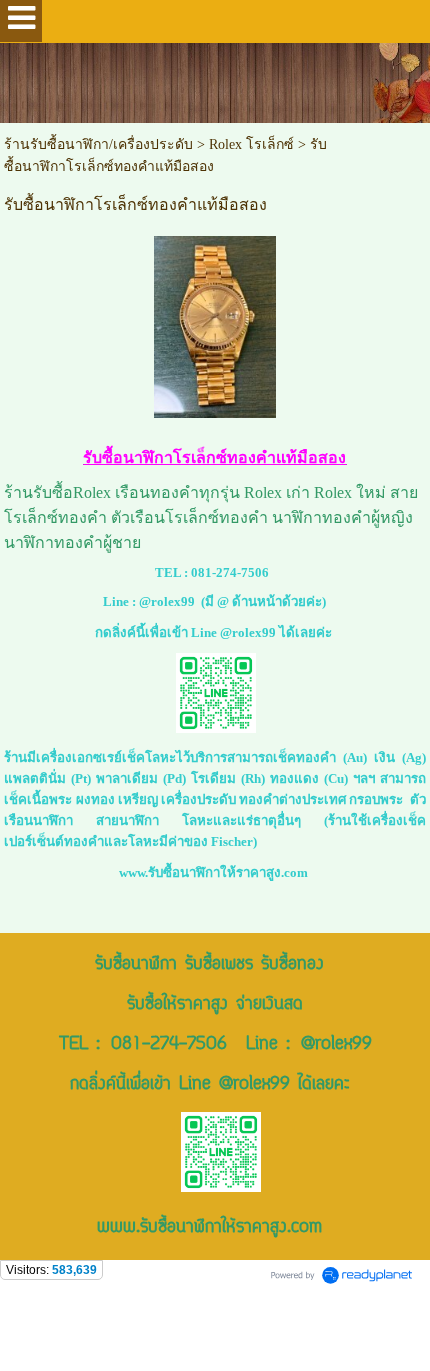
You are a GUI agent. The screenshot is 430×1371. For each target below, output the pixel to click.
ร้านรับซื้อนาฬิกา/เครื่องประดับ (98, 144)
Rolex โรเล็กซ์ (251, 144)
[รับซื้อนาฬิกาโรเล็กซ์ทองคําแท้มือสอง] (215, 323)
